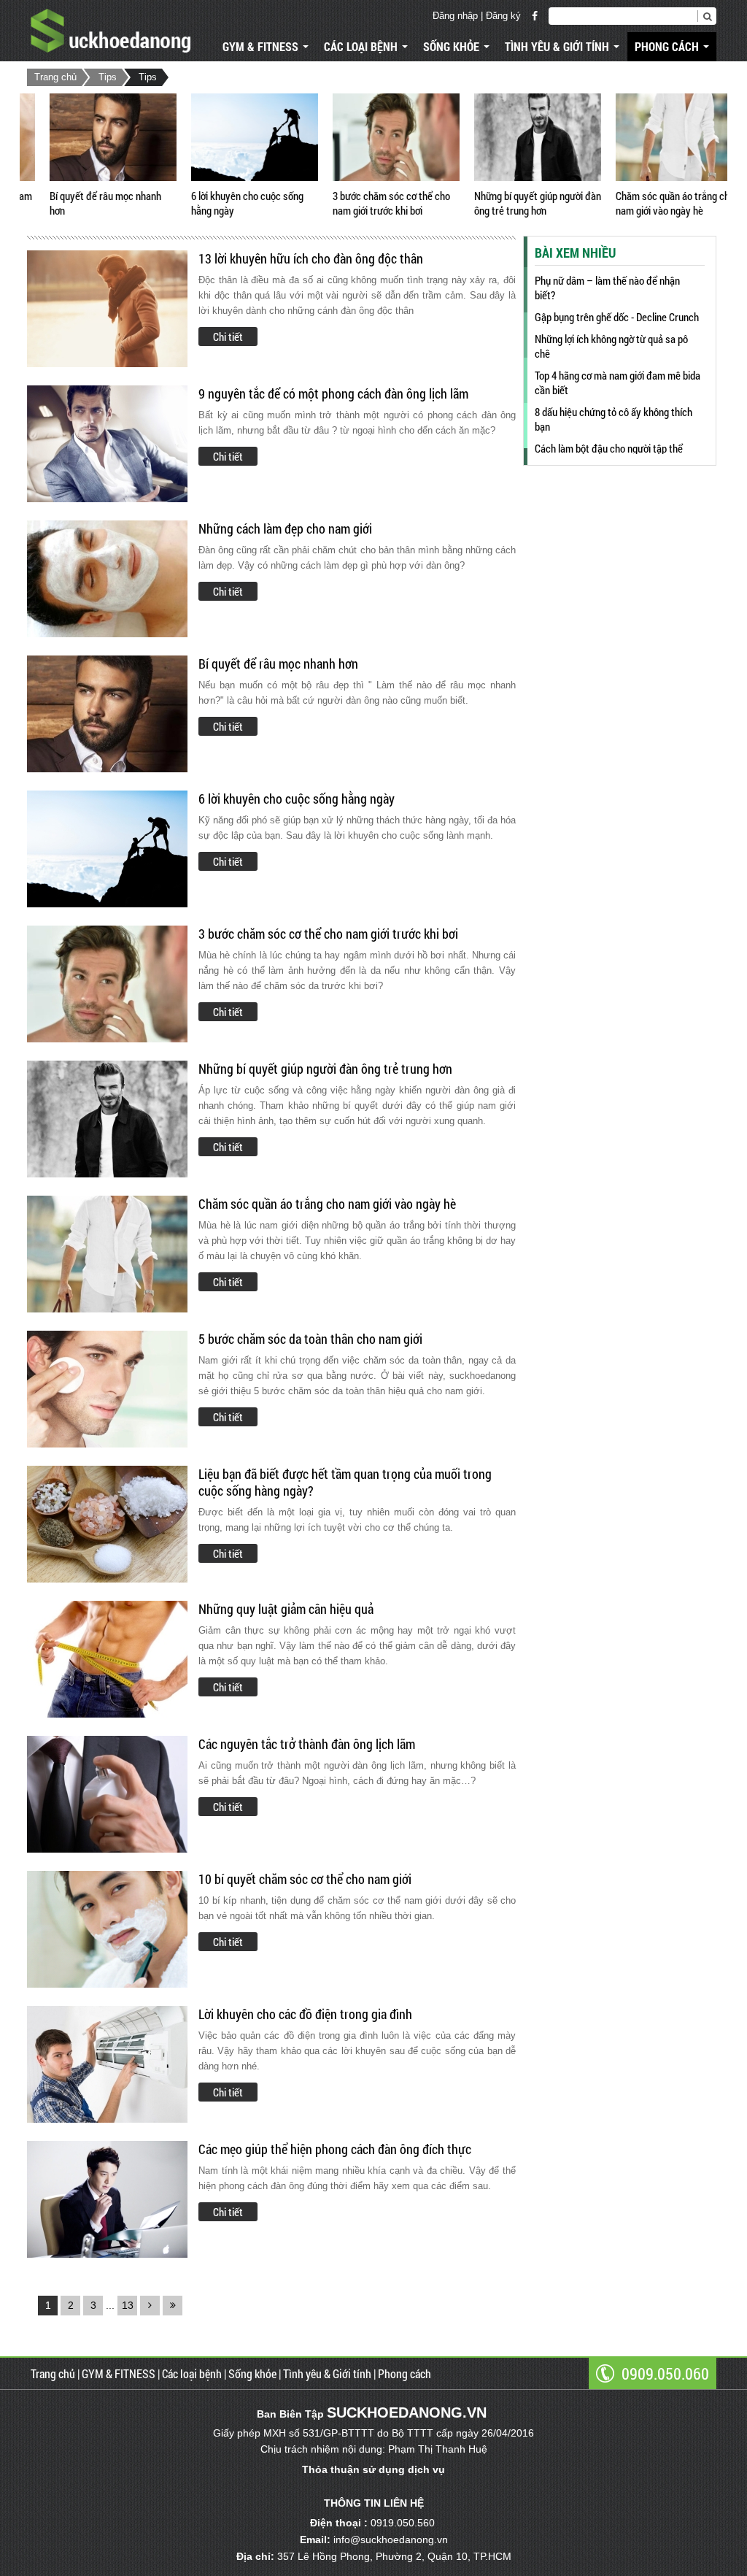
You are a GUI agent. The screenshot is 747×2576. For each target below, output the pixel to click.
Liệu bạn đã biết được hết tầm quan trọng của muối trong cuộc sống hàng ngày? (345, 1483)
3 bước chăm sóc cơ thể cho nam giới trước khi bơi (369, 203)
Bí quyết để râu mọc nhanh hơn (83, 203)
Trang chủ (55, 77)
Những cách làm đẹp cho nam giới (285, 529)
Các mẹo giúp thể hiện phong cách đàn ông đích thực (335, 2149)
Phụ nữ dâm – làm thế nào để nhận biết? (607, 288)
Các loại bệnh (362, 46)
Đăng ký (503, 16)
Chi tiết (228, 337)
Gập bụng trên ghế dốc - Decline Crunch (617, 317)
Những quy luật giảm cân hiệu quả (286, 1609)
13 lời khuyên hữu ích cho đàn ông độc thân (311, 259)
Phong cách (668, 46)
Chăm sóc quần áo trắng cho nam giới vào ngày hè (653, 203)
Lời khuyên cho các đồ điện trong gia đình (305, 2014)
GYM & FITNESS (262, 46)
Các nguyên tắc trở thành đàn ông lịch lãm (307, 1744)
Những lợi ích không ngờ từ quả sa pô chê (611, 346)
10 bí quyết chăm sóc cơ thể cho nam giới (305, 1879)
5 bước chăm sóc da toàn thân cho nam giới (310, 1339)
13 (128, 2305)
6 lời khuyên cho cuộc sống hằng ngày (225, 203)
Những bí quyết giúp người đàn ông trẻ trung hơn (515, 203)
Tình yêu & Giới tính (558, 46)
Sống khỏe (453, 46)
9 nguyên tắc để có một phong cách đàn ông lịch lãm (333, 394)
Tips (108, 77)
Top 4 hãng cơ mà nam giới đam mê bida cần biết (618, 382)
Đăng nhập (455, 16)
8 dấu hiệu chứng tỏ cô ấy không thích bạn (614, 419)
